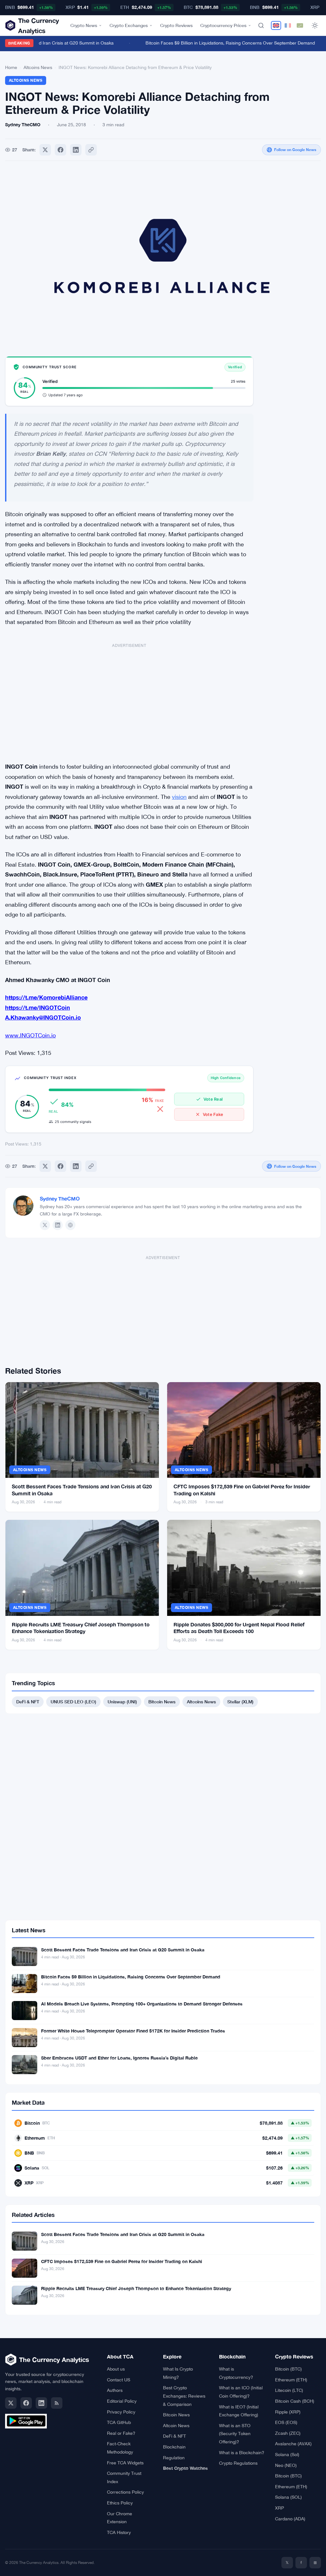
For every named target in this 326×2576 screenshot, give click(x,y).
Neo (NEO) (286, 2465)
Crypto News (84, 25)
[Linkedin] (76, 150)
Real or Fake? (121, 2433)
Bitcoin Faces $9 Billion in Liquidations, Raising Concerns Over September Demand (219, 43)
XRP (280, 2508)
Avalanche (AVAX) (293, 2444)
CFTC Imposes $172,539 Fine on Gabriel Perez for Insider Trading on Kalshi (122, 2261)
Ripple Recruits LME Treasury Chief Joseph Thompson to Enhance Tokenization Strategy (136, 2288)
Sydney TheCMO (60, 1198)
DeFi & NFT (28, 1702)
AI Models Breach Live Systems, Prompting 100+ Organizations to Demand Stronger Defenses (142, 2004)
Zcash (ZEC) (288, 2433)
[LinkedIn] (58, 1225)
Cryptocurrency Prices (223, 25)
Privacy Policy (121, 2412)
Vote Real (213, 1099)
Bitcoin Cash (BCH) (295, 2401)
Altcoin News (176, 2426)
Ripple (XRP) (288, 2412)
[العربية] (300, 25)
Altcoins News (38, 67)
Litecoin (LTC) (289, 2390)
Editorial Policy (122, 2401)
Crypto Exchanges (129, 25)
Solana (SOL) (288, 2497)
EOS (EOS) (286, 2422)
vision (179, 797)
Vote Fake (213, 1114)
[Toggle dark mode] (315, 25)
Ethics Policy (120, 2503)
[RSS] (57, 2403)
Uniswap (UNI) (122, 1702)
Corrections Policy (125, 2492)
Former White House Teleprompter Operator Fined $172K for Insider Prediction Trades (133, 2031)
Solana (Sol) (287, 2455)
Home (11, 67)
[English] (276, 25)
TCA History (119, 2532)
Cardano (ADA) (290, 2519)
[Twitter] (45, 150)
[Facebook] (60, 150)
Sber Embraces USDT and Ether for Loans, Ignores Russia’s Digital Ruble (119, 2058)
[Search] (261, 25)
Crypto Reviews (176, 25)
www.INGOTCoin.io (30, 1035)
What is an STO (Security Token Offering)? (235, 2434)
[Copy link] (91, 150)
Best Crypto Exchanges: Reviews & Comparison (184, 2396)
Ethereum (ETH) (291, 2380)
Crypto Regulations (238, 2463)
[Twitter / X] (45, 1225)
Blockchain (174, 2447)
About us (116, 2369)
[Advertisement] (129, 699)
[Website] (70, 1225)
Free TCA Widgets (125, 2463)
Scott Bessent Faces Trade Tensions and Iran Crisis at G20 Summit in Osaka (123, 1950)
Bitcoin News (162, 1702)
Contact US (119, 2380)
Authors (115, 2390)
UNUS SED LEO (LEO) (73, 1702)
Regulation (174, 2458)
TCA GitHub (119, 2422)
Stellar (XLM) (240, 1702)
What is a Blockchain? (242, 2453)
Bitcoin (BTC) (288, 2369)
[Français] (288, 25)
